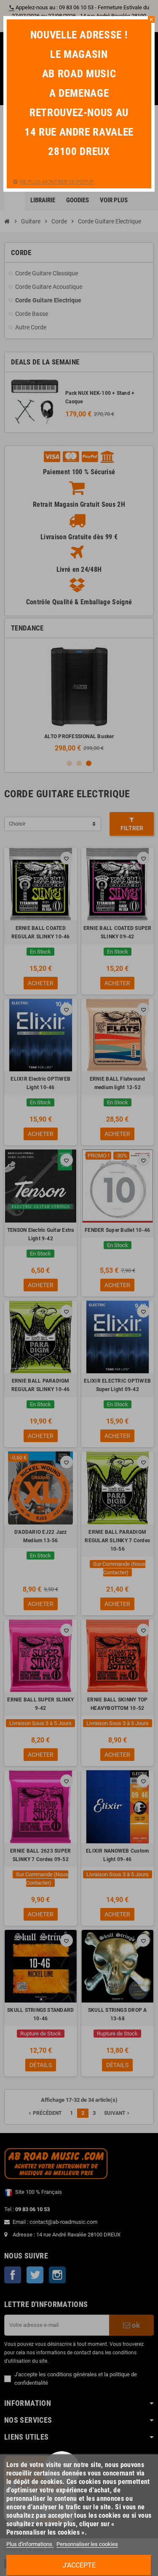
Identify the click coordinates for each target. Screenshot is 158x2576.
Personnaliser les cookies (87, 2544)
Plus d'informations (30, 2544)
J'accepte (79, 2565)
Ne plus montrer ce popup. (57, 182)
